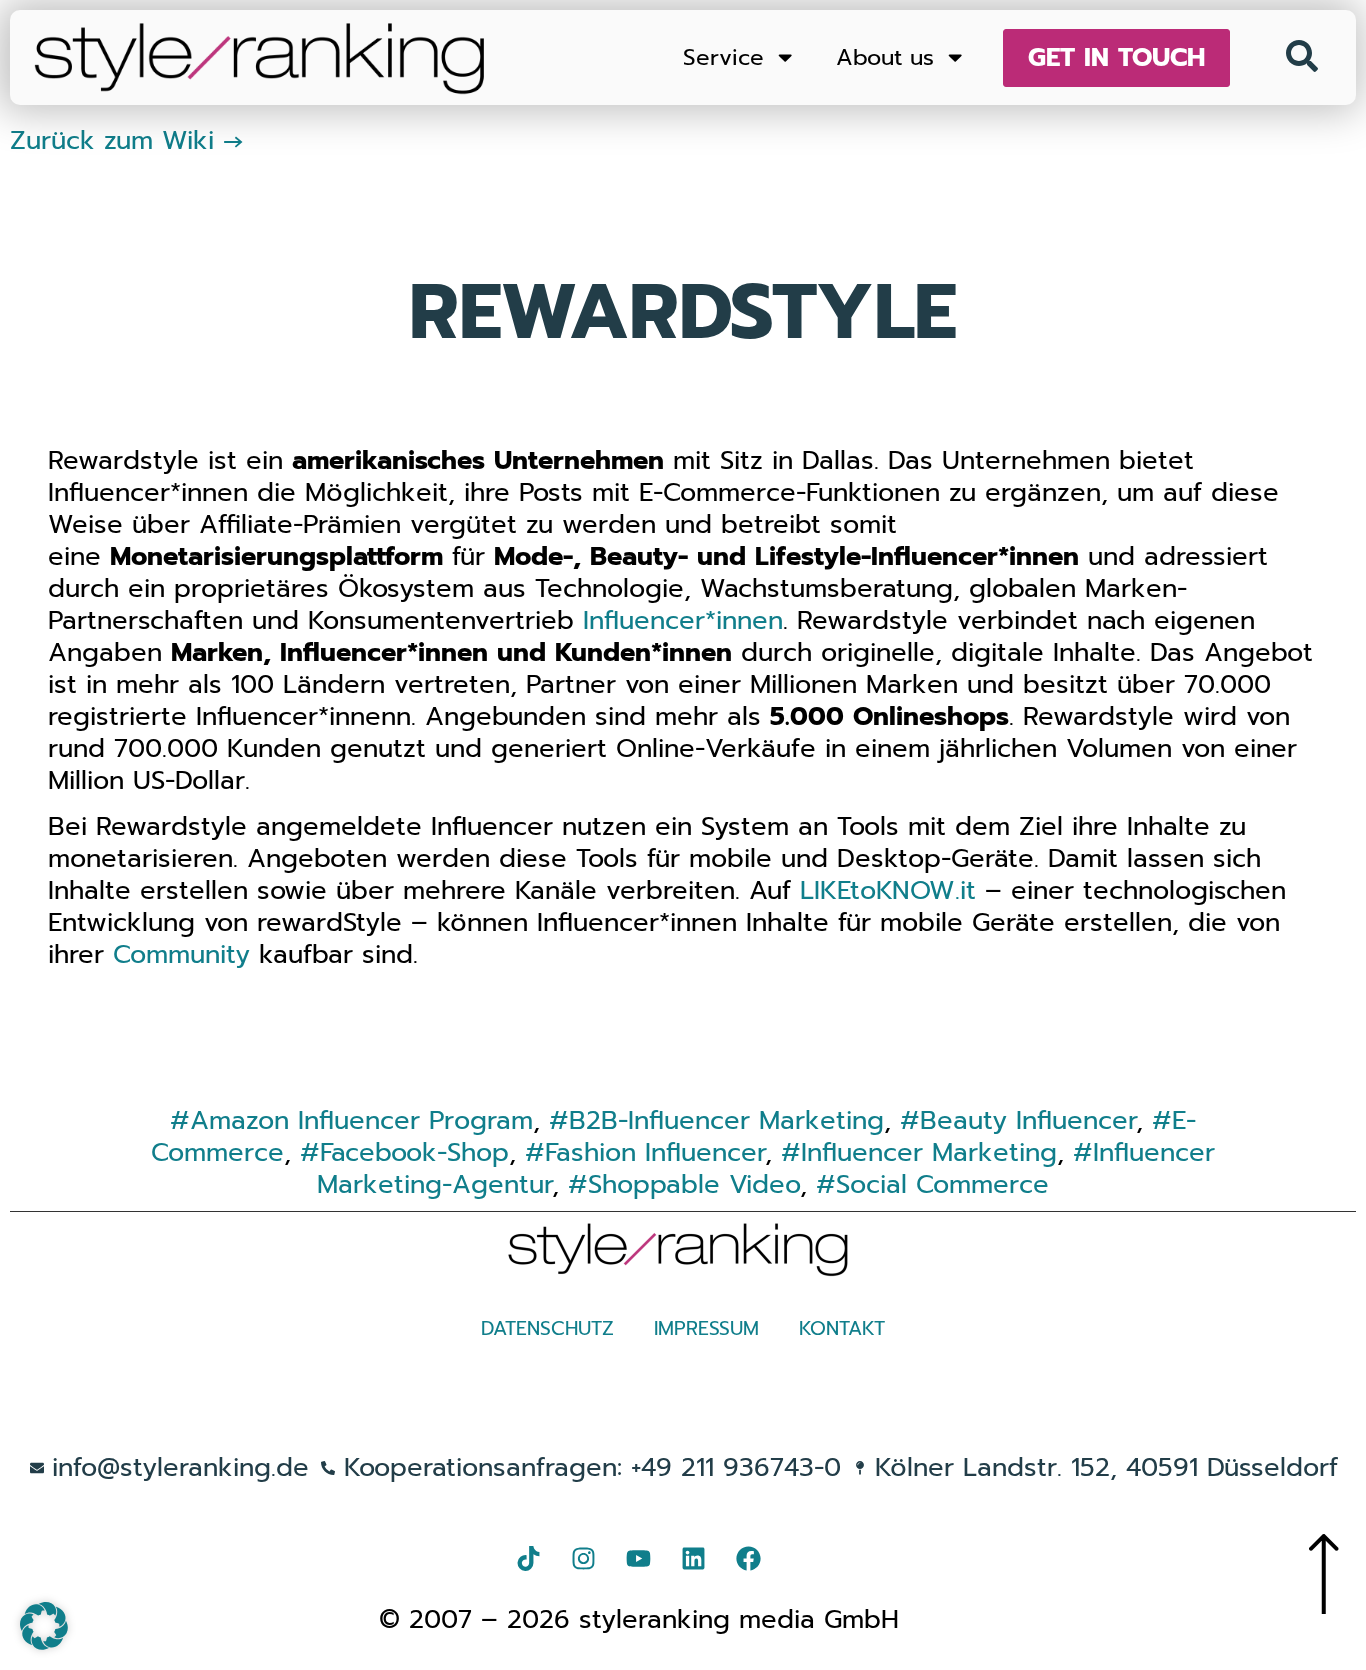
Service (723, 57)
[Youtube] (639, 1559)
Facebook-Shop (414, 1152)
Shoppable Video (694, 1184)
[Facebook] (749, 1559)
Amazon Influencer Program (361, 1120)
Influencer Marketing (929, 1152)
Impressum (706, 1328)
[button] (44, 1626)
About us (885, 57)
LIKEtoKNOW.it (888, 890)
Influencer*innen (683, 620)
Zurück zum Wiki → (127, 140)
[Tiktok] (529, 1559)
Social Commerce (942, 1184)
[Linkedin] (694, 1559)
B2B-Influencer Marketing (726, 1120)
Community (181, 954)
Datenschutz (547, 1328)
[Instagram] (584, 1559)
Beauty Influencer (1028, 1120)
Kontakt (842, 1328)
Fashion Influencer (655, 1152)
